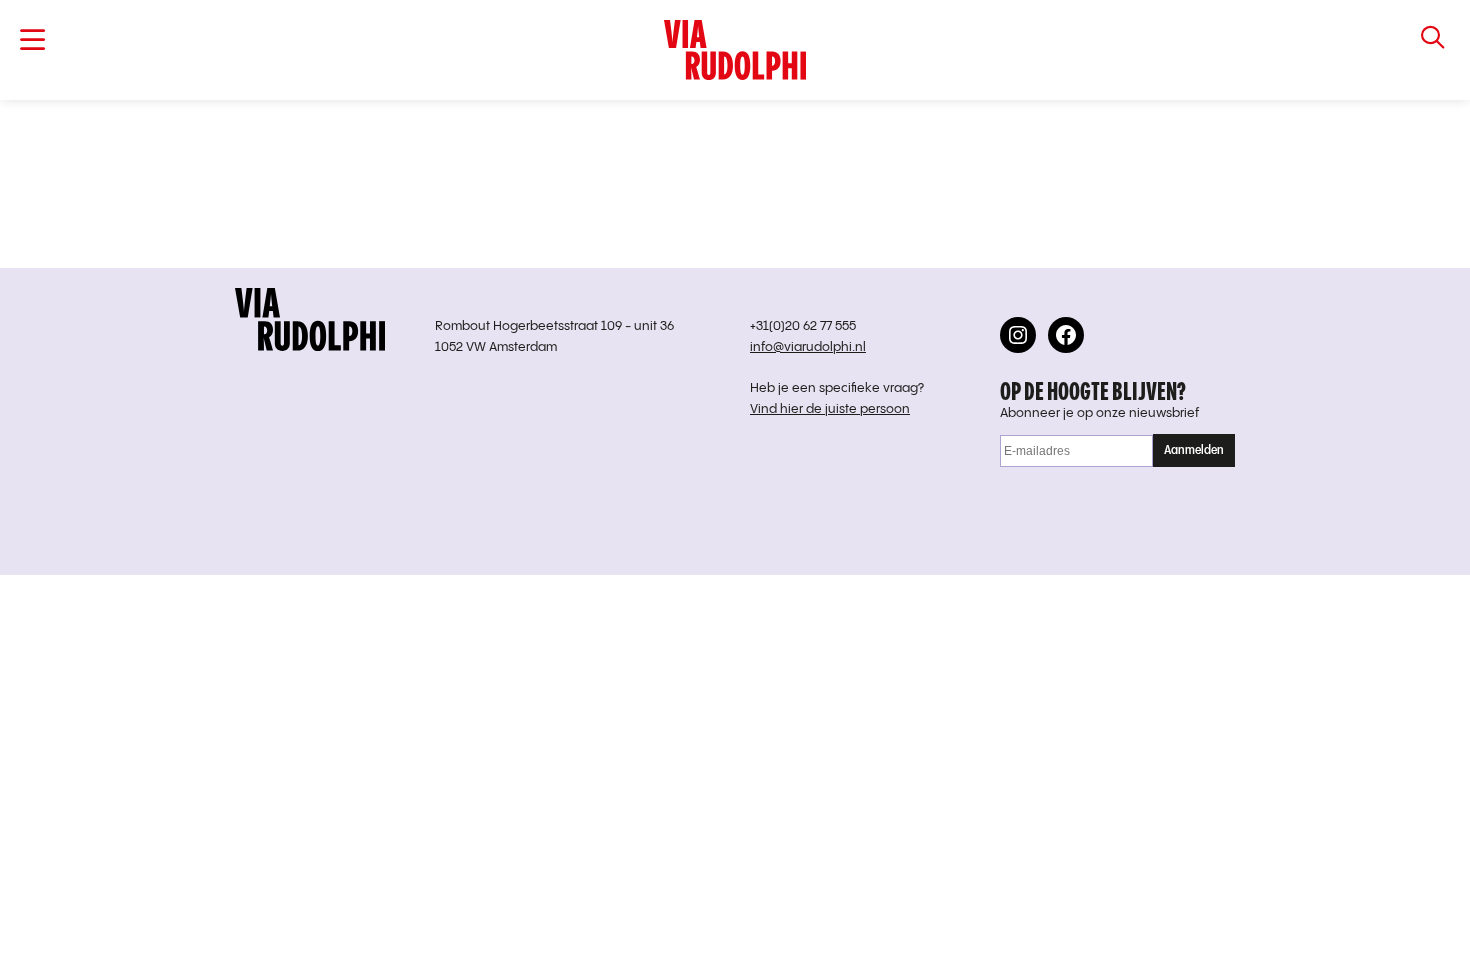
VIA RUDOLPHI (735, 50)
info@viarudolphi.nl (808, 347)
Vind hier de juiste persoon (830, 409)
